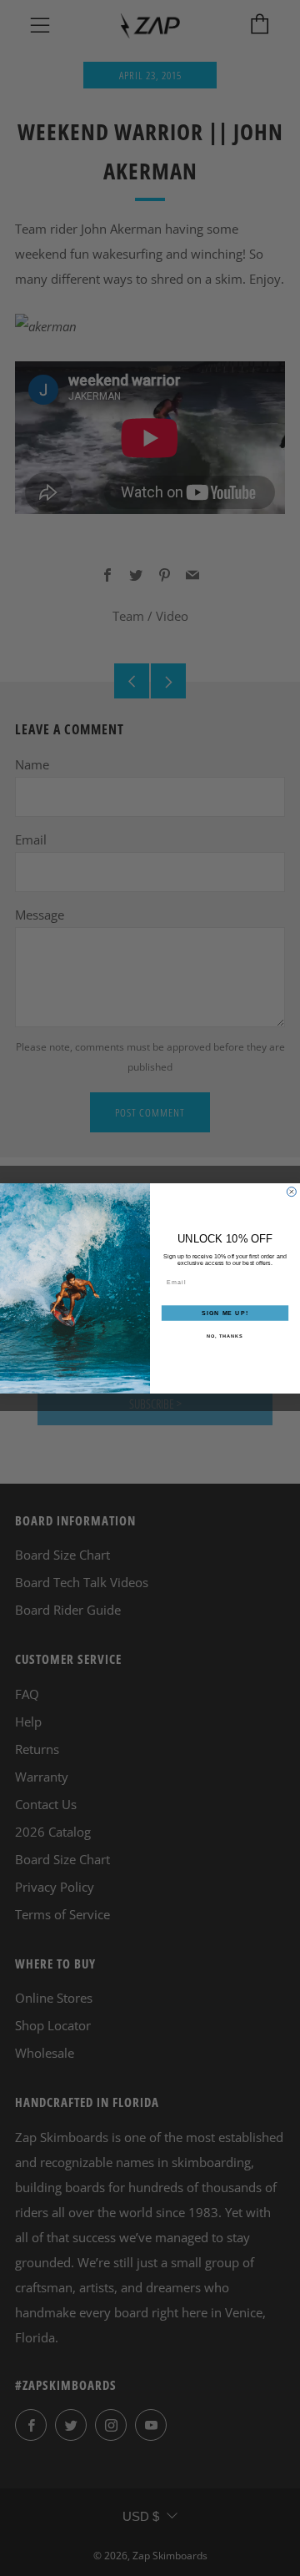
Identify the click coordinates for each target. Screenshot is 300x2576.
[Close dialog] (291, 1191)
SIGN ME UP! (225, 1313)
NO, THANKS (225, 1336)
